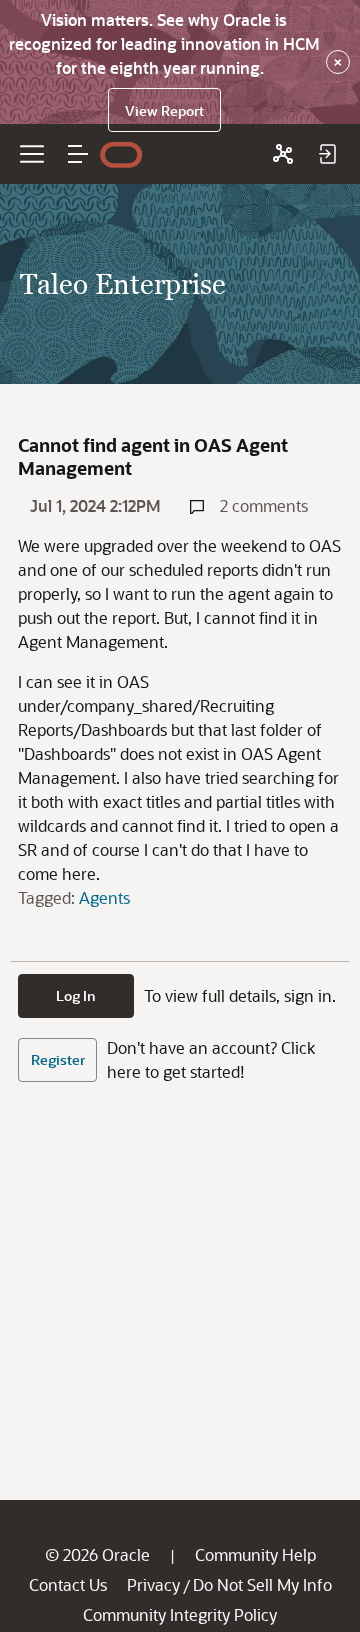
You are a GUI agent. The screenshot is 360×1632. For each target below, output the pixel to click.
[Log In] (327, 154)
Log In (76, 995)
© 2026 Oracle (97, 1554)
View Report (164, 110)
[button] (78, 154)
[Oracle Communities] (283, 154)
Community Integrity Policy (180, 1614)
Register (58, 1059)
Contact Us (68, 1584)
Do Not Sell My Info (262, 1584)
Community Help (255, 1554)
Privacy (153, 1584)
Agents (104, 897)
